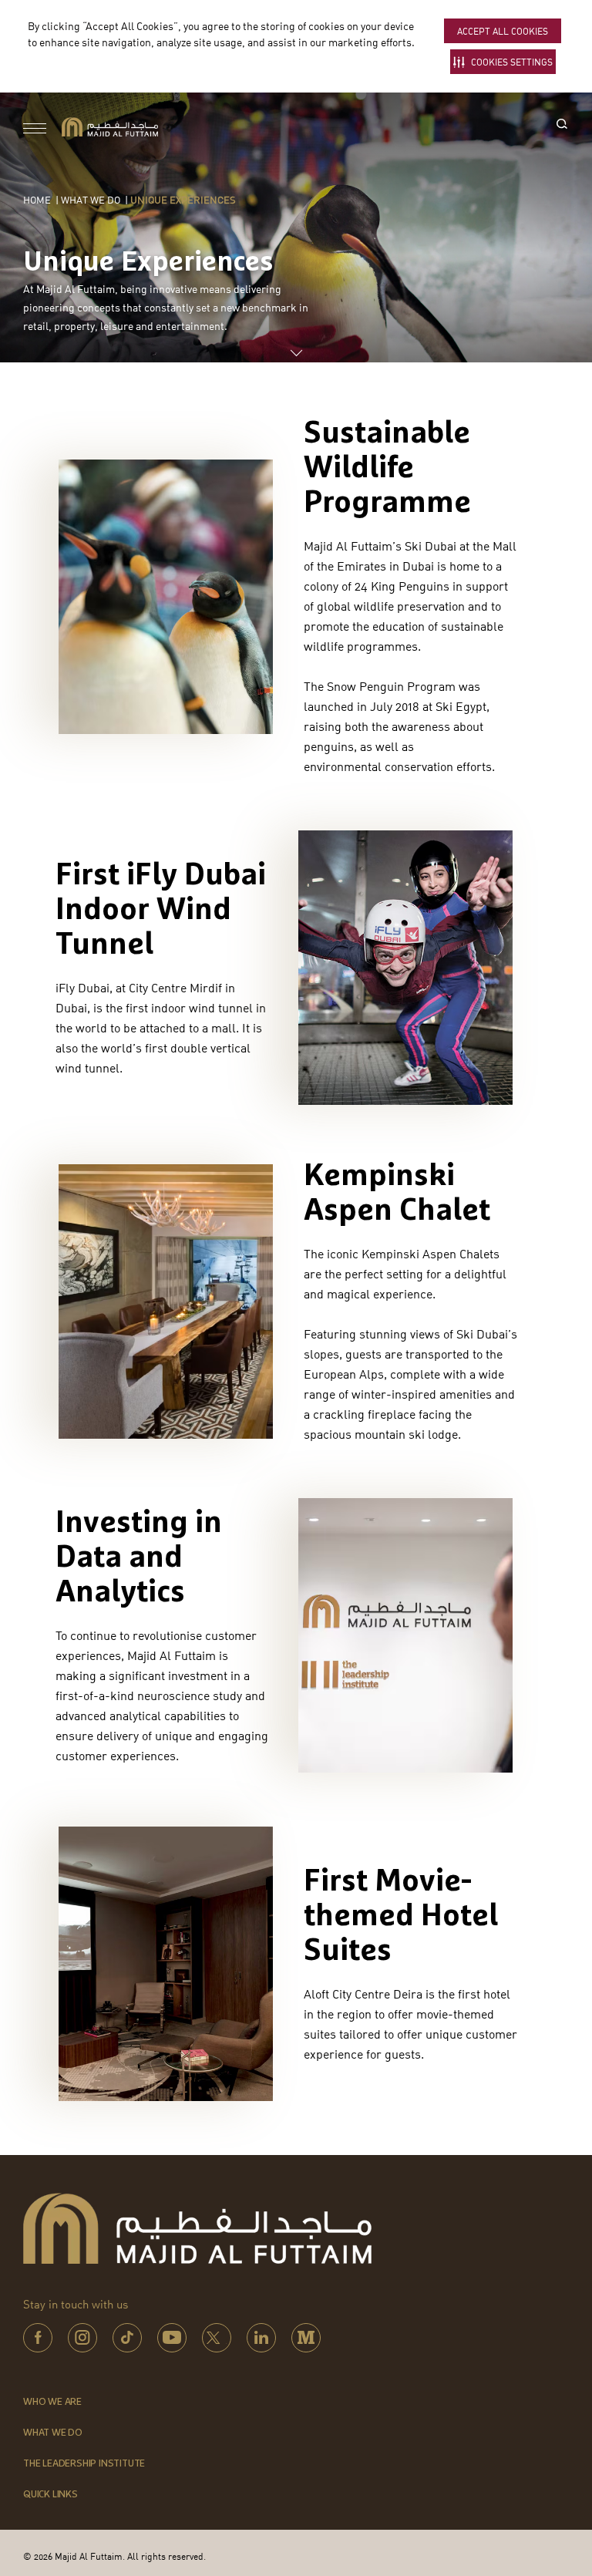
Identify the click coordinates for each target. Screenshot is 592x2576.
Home (37, 200)
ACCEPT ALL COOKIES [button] (503, 31)
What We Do (91, 200)
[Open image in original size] (110, 126)
